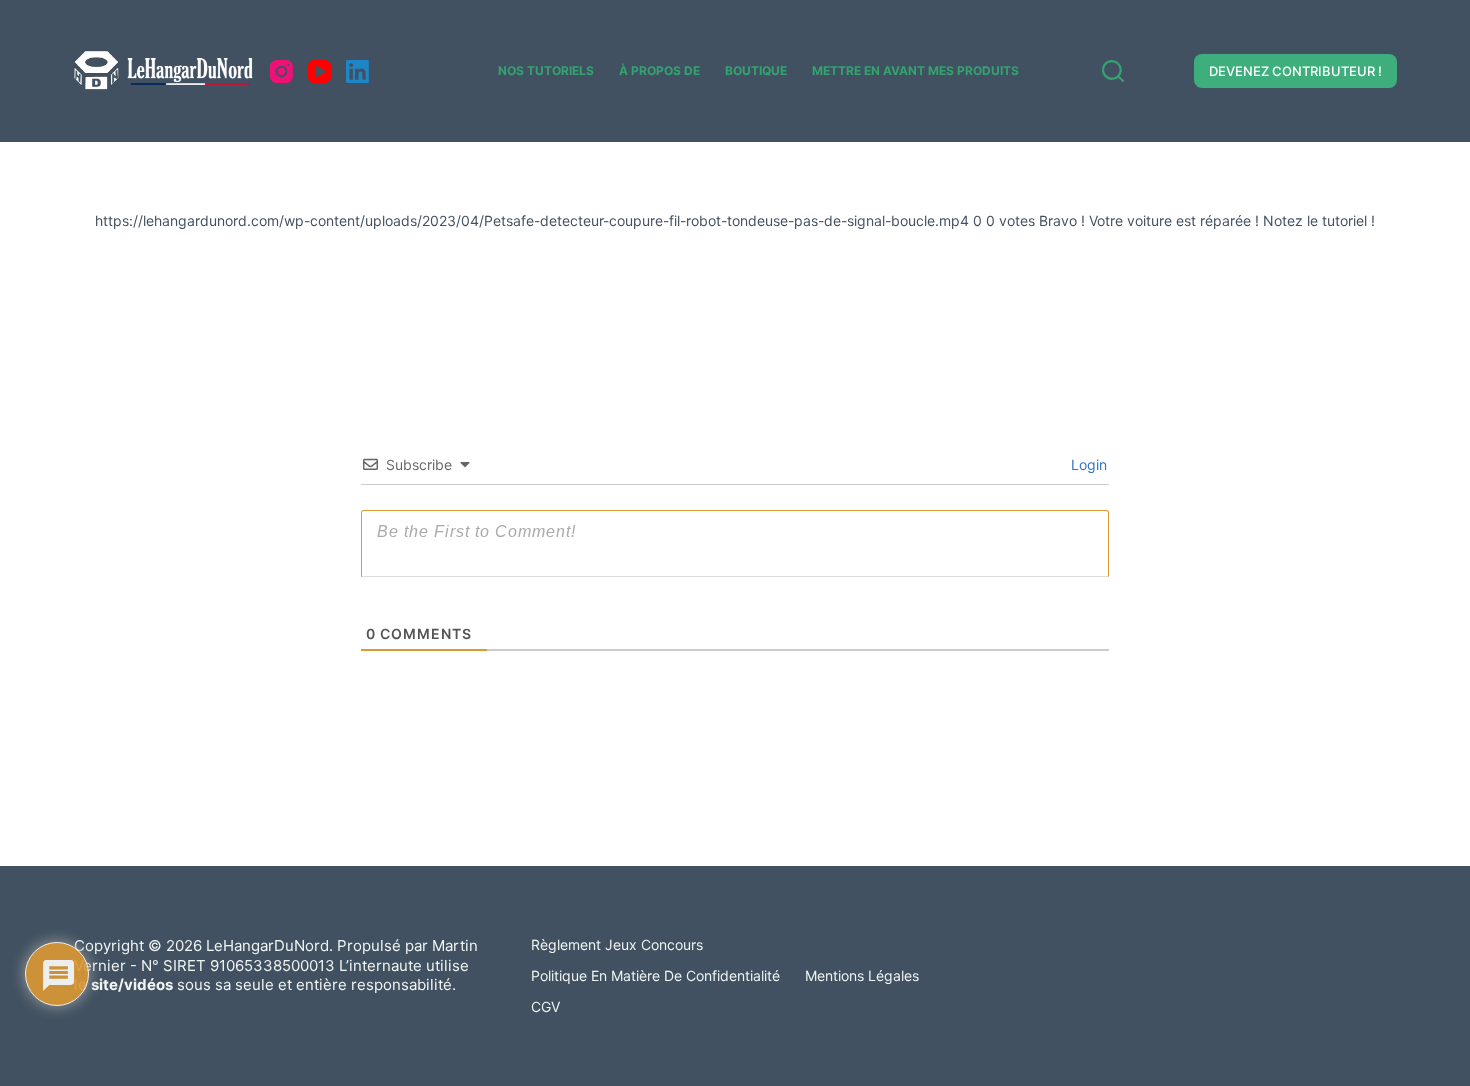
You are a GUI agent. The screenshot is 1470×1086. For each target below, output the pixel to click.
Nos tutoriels (546, 70)
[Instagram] (281, 71)
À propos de (659, 70)
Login (1087, 464)
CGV (545, 1006)
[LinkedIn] (357, 71)
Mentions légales (862, 975)
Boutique (756, 70)
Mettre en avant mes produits (915, 70)
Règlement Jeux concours (617, 944)
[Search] (1113, 71)
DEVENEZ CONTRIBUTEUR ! (1295, 71)
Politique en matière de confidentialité (655, 975)
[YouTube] (319, 71)
